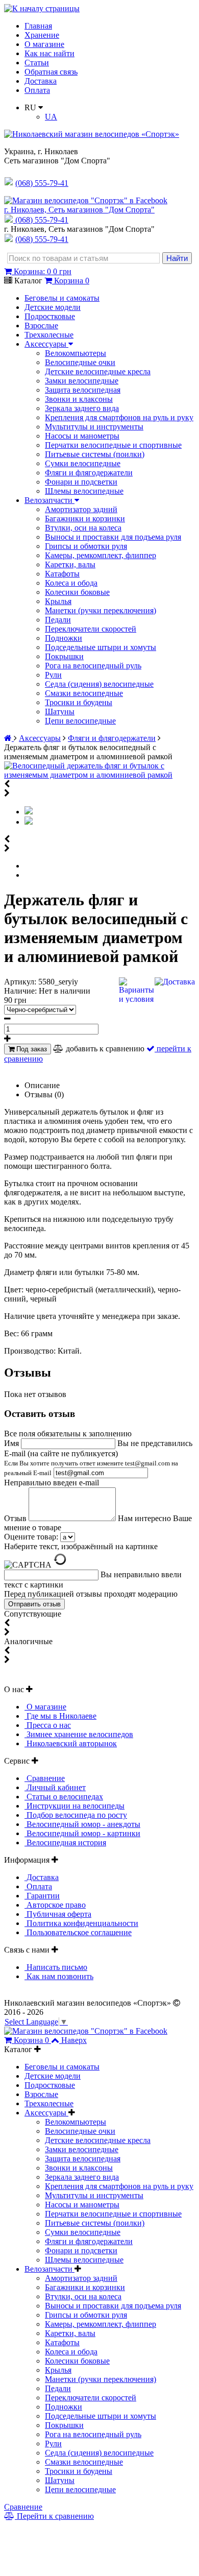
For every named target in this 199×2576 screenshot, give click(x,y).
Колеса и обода (71, 583)
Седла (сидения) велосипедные (99, 684)
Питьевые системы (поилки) (95, 454)
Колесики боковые (77, 592)
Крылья (58, 601)
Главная (38, 26)
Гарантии (42, 1896)
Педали (58, 620)
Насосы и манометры (82, 436)
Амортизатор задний (81, 509)
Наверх (74, 2040)
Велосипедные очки (80, 362)
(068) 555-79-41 (42, 220)
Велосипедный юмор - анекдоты (82, 1824)
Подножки (64, 638)
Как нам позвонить (59, 1976)
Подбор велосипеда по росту (76, 1815)
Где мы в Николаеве (60, 1716)
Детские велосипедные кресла (98, 371)
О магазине (44, 44)
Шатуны (60, 712)
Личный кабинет (55, 1787)
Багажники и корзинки (85, 519)
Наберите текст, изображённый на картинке (81, 1546)
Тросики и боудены (79, 702)
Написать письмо (56, 1967)
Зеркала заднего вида (82, 408)
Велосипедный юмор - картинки (82, 1833)
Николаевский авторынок (71, 1743)
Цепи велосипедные (80, 721)
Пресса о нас (48, 1725)
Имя (13, 1443)
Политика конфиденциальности (81, 1923)
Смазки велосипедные (84, 693)
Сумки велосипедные (83, 463)
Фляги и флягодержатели (89, 473)
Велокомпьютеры (76, 353)
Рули (53, 675)
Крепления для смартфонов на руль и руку (119, 417)
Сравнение (45, 1778)
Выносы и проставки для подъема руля (113, 537)
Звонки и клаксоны (79, 399)
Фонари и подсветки (81, 482)
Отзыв (16, 1518)
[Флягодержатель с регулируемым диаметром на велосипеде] (29, 822)
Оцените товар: (31, 1537)
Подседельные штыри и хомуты (101, 647)
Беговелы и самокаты (62, 298)
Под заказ (31, 1049)
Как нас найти (49, 53)
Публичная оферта (58, 1914)
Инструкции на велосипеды (74, 1806)
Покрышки (64, 656)
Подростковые (50, 316)
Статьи (37, 63)
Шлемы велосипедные (84, 491)
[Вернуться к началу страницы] (42, 8)
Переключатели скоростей (91, 629)
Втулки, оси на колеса (83, 528)
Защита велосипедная (83, 390)
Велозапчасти (49, 500)
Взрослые (41, 326)
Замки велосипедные (82, 381)
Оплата (37, 90)
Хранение (42, 35)
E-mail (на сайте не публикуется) (91, 1463)
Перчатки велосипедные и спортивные (113, 445)
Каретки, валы (70, 564)
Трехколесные (49, 335)
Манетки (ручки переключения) (101, 610)
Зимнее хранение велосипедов (79, 1734)
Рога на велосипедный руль (93, 666)
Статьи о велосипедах (64, 1797)
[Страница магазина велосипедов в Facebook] (86, 200)
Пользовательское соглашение (78, 1932)
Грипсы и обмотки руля (86, 546)
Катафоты (62, 574)
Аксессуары (46, 344)
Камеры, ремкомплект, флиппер (101, 555)
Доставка (41, 81)
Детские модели (53, 307)
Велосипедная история (65, 1843)
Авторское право (55, 1905)
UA (51, 117)
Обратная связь (51, 72)
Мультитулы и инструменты (94, 427)
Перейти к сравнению (54, 2516)
